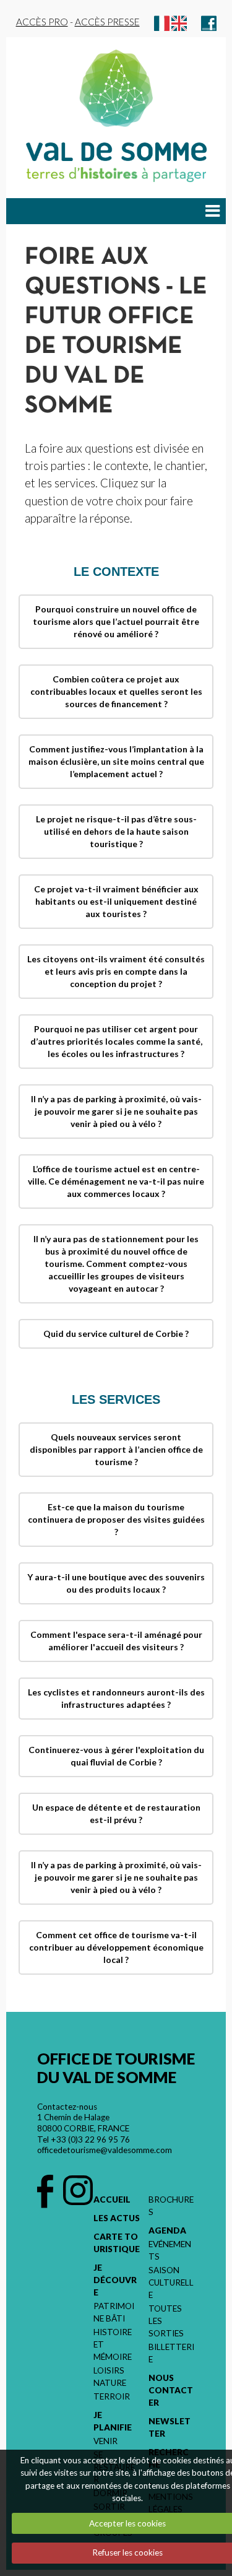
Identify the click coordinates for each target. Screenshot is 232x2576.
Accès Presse (107, 22)
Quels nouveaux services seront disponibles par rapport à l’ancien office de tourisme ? (116, 1449)
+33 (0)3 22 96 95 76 (90, 2139)
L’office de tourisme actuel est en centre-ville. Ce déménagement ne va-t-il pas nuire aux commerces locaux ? (116, 1181)
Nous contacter (171, 2390)
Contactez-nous (67, 2107)
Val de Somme (116, 152)
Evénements (170, 2250)
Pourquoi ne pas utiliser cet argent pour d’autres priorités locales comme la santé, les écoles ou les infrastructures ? (116, 1041)
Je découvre (115, 2280)
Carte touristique (117, 2243)
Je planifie (113, 2421)
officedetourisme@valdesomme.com (105, 2150)
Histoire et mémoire (113, 2344)
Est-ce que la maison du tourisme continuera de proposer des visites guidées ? (116, 1519)
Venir (105, 2441)
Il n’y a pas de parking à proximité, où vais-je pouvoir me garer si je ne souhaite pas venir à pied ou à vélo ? (116, 1111)
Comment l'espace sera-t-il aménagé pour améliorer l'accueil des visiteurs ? (116, 1641)
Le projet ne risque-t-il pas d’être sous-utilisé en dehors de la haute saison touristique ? (116, 831)
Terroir (112, 2396)
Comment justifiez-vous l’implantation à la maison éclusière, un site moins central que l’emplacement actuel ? (116, 761)
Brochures (171, 2206)
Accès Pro (42, 22)
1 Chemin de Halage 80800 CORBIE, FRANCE (83, 2123)
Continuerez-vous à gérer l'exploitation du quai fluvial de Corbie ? (116, 1756)
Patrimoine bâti (114, 2312)
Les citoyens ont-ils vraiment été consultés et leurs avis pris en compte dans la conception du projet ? (116, 971)
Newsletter (170, 2427)
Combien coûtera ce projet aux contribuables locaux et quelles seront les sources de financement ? (116, 691)
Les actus (117, 2218)
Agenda (167, 2230)
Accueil (112, 2200)
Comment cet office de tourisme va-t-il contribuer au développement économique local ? (116, 1947)
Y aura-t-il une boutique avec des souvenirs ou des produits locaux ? (116, 1583)
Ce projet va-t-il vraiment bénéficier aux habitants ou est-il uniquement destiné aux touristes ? (116, 901)
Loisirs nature (110, 2377)
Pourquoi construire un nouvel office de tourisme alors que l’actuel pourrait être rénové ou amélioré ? (116, 621)
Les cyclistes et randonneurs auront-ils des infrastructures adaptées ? (116, 1698)
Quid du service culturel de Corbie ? (116, 1334)
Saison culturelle (171, 2282)
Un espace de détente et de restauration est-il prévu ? (116, 1813)
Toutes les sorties (166, 2321)
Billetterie (171, 2353)
